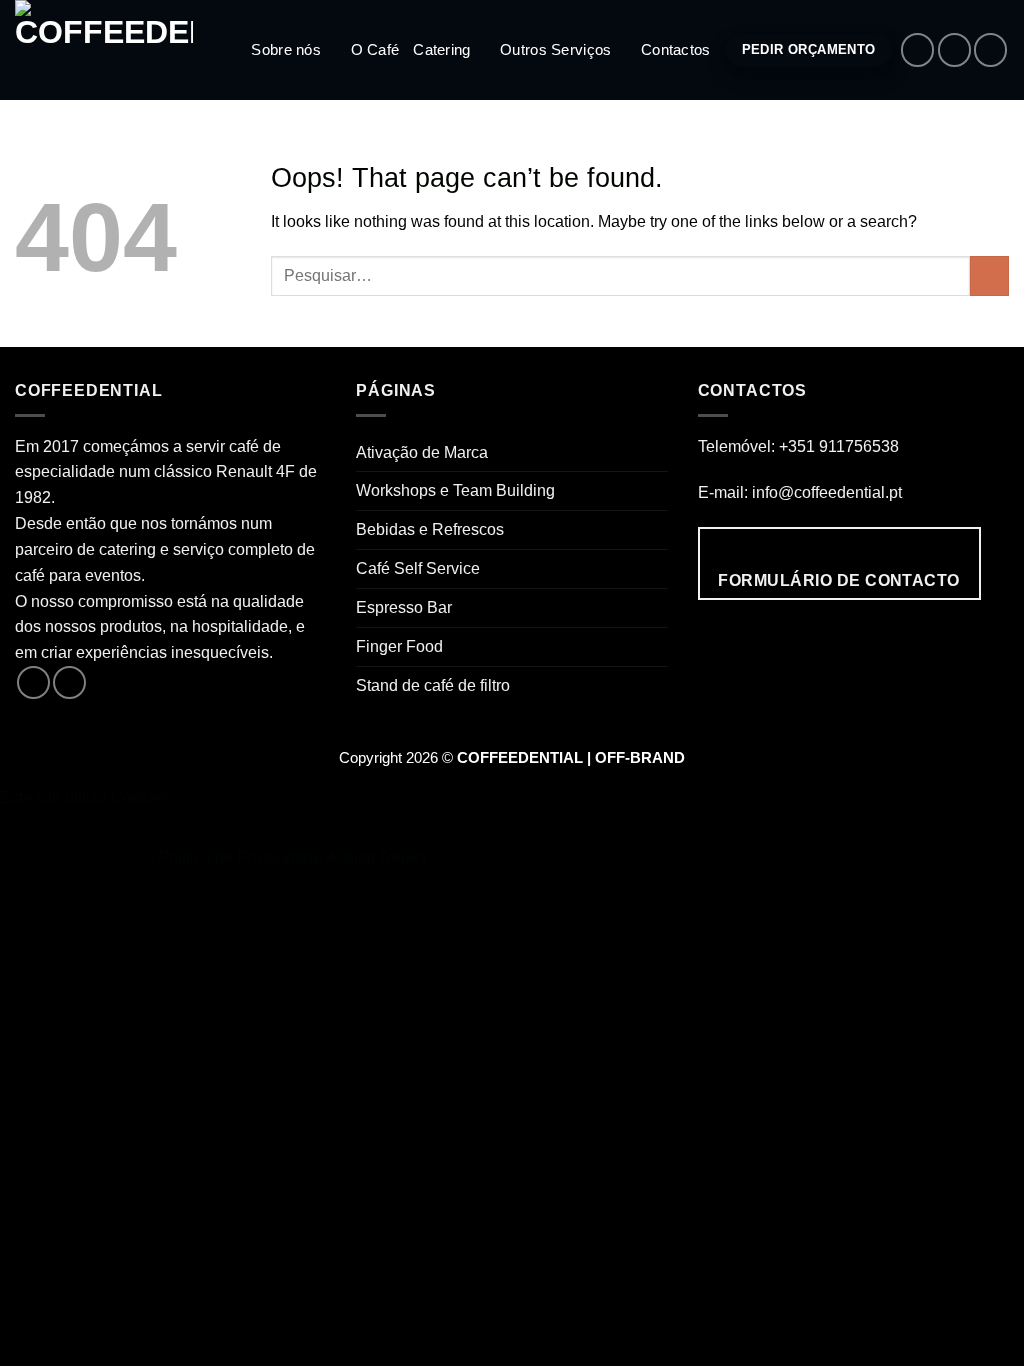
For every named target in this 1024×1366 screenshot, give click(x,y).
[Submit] (989, 276)
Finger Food (399, 646)
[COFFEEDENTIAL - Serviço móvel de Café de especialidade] (115, 50)
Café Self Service (418, 568)
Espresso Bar (404, 607)
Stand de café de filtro (433, 685)
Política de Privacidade (240, 857)
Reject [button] (403, 857)
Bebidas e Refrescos (430, 529)
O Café (375, 50)
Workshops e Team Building (455, 490)
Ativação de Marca (422, 452)
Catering (441, 50)
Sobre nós (286, 50)
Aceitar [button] (351, 857)
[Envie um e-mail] (990, 49)
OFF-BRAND (640, 758)
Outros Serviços (555, 50)
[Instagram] (954, 49)
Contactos (676, 50)
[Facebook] (917, 49)
